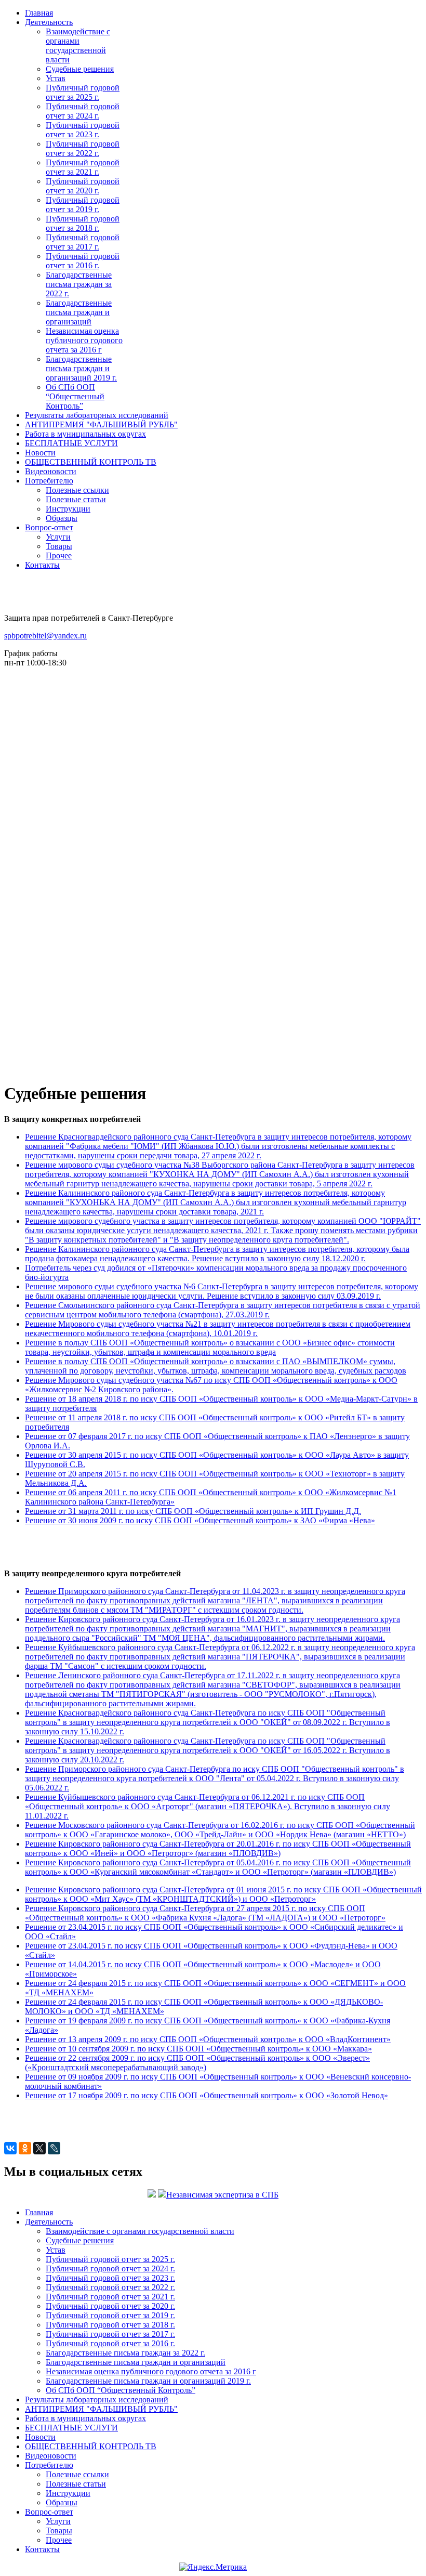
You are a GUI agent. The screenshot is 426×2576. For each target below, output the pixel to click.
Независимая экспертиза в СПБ (222, 2195)
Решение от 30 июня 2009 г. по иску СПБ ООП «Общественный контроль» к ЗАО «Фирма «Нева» (200, 1520)
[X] (39, 2148)
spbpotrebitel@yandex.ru (45, 636)
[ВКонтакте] (10, 2148)
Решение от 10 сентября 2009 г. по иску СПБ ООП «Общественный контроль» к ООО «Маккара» (198, 2049)
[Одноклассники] (25, 2148)
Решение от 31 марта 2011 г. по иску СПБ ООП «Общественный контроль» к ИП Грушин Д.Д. (193, 1511)
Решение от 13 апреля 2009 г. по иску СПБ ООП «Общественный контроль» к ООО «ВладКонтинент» (208, 2039)
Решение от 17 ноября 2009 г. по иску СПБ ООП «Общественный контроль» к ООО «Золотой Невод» (207, 2095)
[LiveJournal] (54, 2148)
